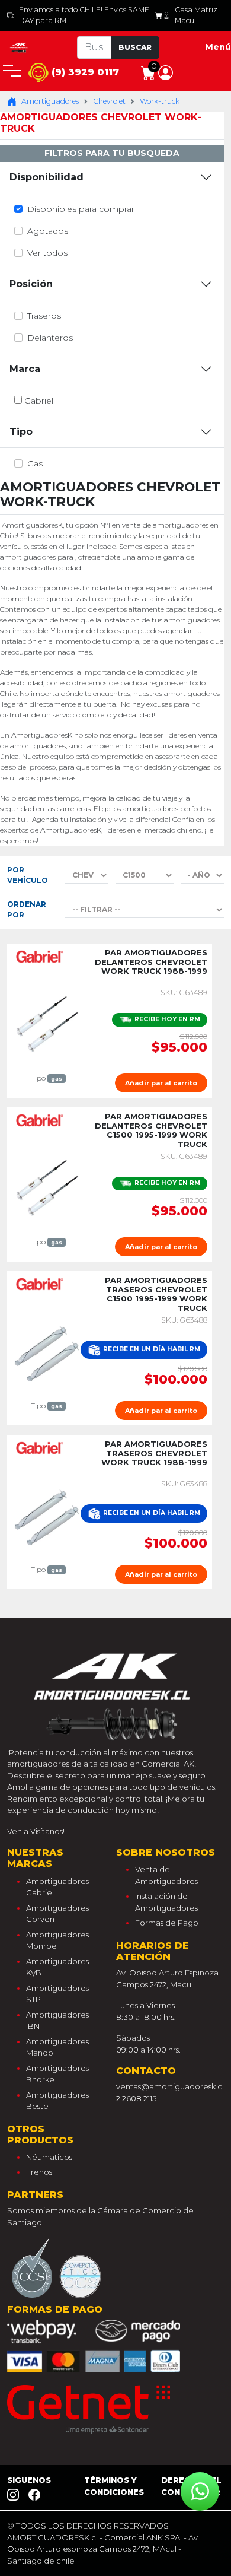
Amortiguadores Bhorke (57, 2074)
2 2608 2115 (136, 2098)
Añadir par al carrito (161, 1083)
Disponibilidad (46, 177)
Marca (25, 369)
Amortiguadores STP (57, 1994)
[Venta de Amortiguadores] (19, 47)
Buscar (135, 47)
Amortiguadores (50, 101)
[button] (166, 72)
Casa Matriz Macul (196, 15)
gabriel (39, 401)
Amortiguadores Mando (57, 2047)
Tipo (21, 432)
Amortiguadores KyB (57, 1967)
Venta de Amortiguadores (166, 1875)
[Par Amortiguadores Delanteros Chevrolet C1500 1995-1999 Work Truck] (47, 1188)
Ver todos (47, 253)
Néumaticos (49, 2157)
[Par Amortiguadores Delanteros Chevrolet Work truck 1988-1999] (47, 1024)
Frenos (39, 2172)
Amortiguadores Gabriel (57, 1887)
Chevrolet (109, 101)
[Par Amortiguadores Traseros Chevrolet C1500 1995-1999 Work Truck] (47, 1352)
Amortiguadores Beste (57, 2101)
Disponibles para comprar (81, 209)
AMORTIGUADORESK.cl (52, 2537)
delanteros (50, 338)
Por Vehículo (28, 875)
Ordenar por (27, 909)
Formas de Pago (167, 1923)
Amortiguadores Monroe (57, 1940)
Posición (31, 284)
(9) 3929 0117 (84, 72)
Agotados (48, 231)
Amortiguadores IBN (57, 2021)
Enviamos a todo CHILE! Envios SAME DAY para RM (84, 15)
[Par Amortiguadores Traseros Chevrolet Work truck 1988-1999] (47, 1516)
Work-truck (160, 101)
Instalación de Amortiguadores (166, 1902)
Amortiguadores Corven (57, 1914)
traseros (44, 316)
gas (35, 463)
